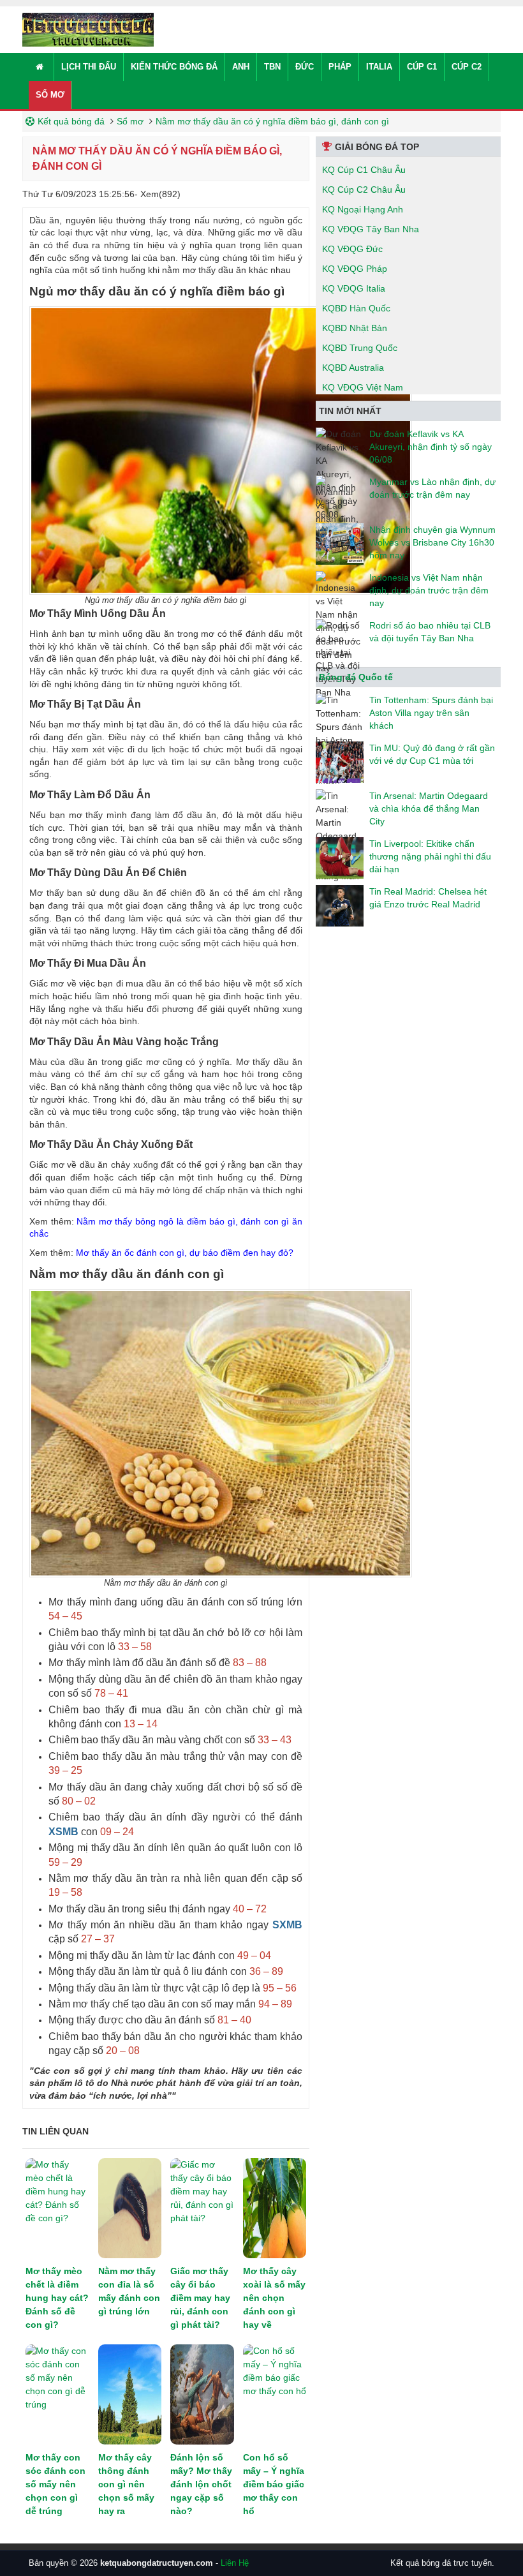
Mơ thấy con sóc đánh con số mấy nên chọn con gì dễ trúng (55, 2484)
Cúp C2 (467, 67)
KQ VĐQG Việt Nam (363, 387)
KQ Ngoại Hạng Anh (363, 209)
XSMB (63, 1832)
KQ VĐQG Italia (354, 288)
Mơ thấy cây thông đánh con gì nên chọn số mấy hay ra (126, 2484)
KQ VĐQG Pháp (355, 269)
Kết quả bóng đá (71, 121)
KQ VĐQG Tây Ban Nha (371, 229)
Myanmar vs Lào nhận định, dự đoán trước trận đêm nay (432, 488)
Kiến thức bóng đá (174, 67)
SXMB (287, 1925)
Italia (379, 67)
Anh (241, 67)
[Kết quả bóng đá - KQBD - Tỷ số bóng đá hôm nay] (88, 29)
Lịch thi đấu (89, 67)
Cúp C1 (422, 67)
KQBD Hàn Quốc (356, 308)
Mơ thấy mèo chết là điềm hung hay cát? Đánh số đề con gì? (57, 2298)
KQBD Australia (353, 368)
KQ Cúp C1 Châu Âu (364, 170)
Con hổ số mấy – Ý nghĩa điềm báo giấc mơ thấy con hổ (274, 2484)
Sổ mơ (50, 95)
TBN (272, 67)
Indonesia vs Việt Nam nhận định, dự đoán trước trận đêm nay (429, 590)
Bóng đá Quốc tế (356, 677)
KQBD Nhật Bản (355, 328)
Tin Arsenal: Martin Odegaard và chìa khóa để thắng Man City (429, 808)
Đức (305, 67)
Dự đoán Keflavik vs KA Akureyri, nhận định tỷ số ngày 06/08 (431, 447)
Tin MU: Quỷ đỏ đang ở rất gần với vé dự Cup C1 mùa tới (432, 754)
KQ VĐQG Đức (352, 249)
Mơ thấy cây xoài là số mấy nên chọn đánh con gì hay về (274, 2298)
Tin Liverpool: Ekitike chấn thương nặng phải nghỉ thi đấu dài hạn (430, 856)
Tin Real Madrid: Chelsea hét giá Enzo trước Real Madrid (428, 898)
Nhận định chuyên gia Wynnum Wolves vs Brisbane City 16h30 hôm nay (432, 542)
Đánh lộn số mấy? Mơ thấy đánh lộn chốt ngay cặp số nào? (201, 2484)
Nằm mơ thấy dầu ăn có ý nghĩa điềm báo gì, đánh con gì (272, 121)
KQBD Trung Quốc (360, 348)
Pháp (340, 67)
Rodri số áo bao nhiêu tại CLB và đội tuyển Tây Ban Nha (430, 632)
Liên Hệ (235, 2563)
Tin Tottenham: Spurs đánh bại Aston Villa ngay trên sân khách (431, 713)
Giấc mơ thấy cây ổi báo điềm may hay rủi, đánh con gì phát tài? (200, 2298)
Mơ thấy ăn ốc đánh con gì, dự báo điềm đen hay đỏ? (185, 1253)
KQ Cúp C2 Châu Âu (364, 190)
